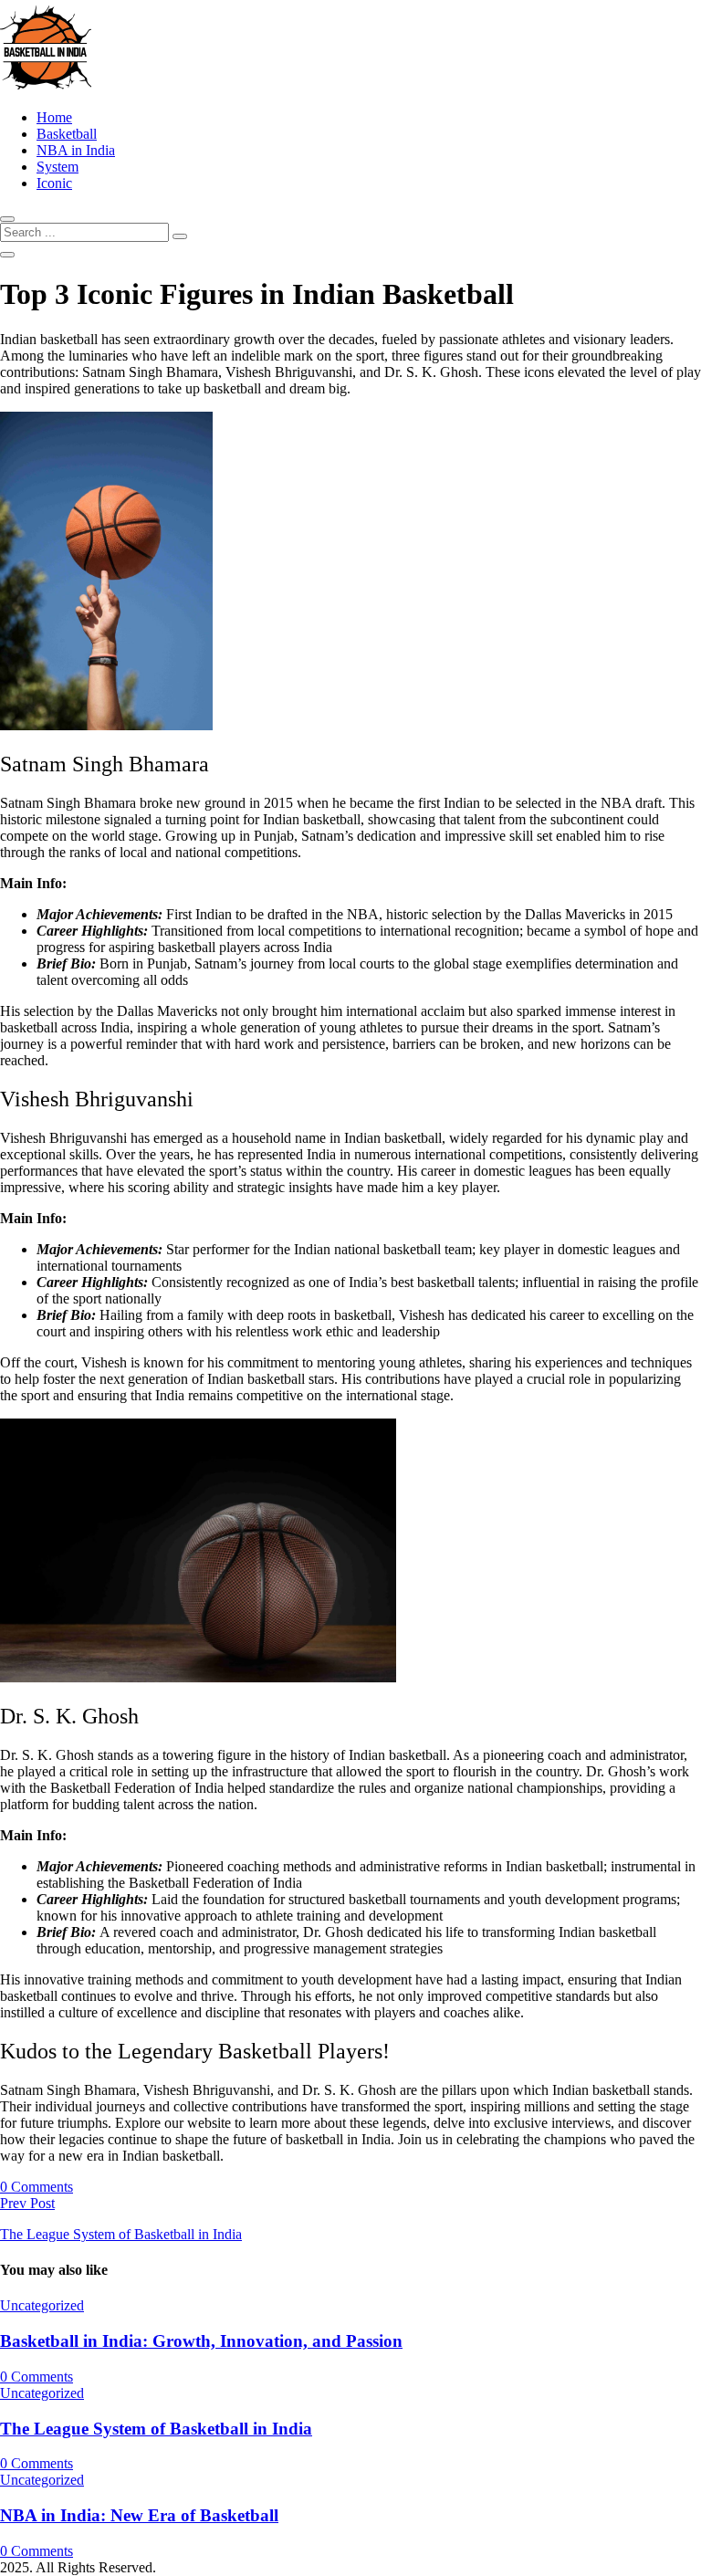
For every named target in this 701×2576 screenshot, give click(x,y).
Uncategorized (42, 2305)
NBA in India (76, 150)
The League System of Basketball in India (156, 2429)
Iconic (54, 183)
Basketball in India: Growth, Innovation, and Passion (201, 2341)
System (58, 167)
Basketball (67, 134)
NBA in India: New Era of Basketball (139, 2515)
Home (54, 117)
